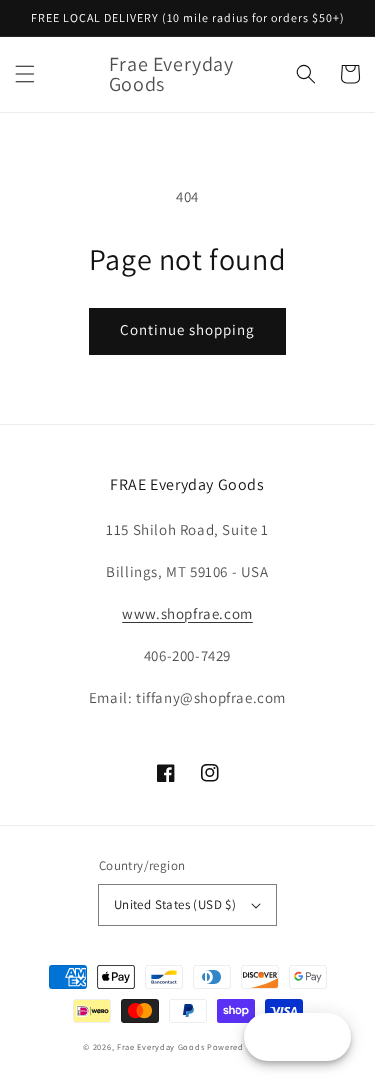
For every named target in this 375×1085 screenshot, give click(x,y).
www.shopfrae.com (187, 613)
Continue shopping (187, 329)
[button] (25, 74)
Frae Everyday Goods (160, 1046)
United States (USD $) (175, 904)
